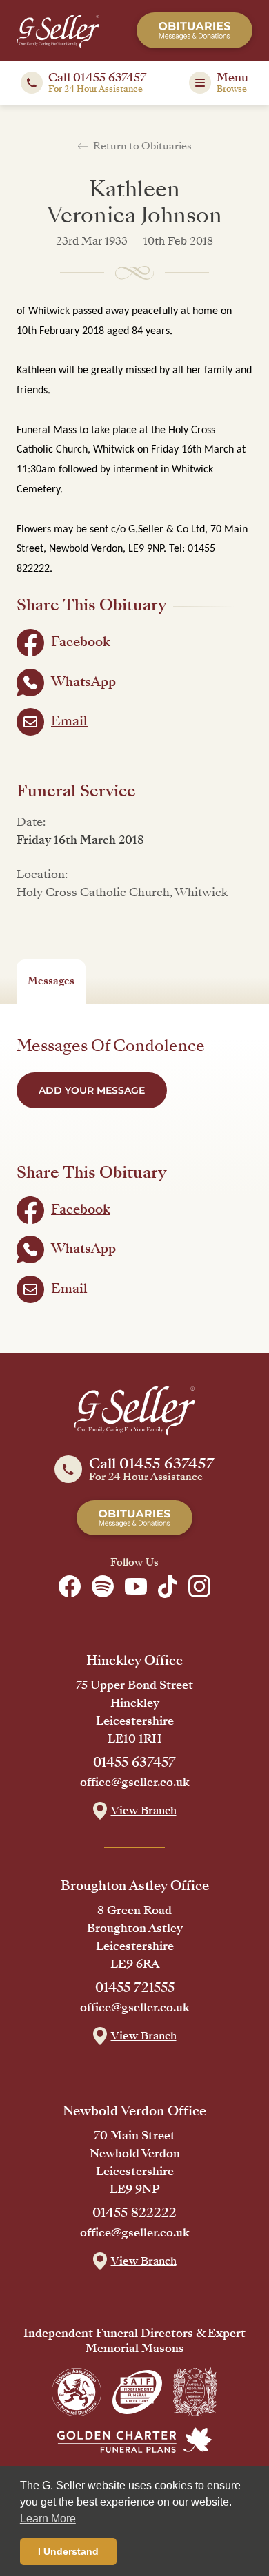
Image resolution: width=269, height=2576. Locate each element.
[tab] (51, 981)
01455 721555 (135, 1988)
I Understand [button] (68, 2551)
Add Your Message (92, 1090)
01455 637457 (134, 1763)
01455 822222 (134, 2213)
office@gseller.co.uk (135, 1783)
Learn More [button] (48, 2518)
